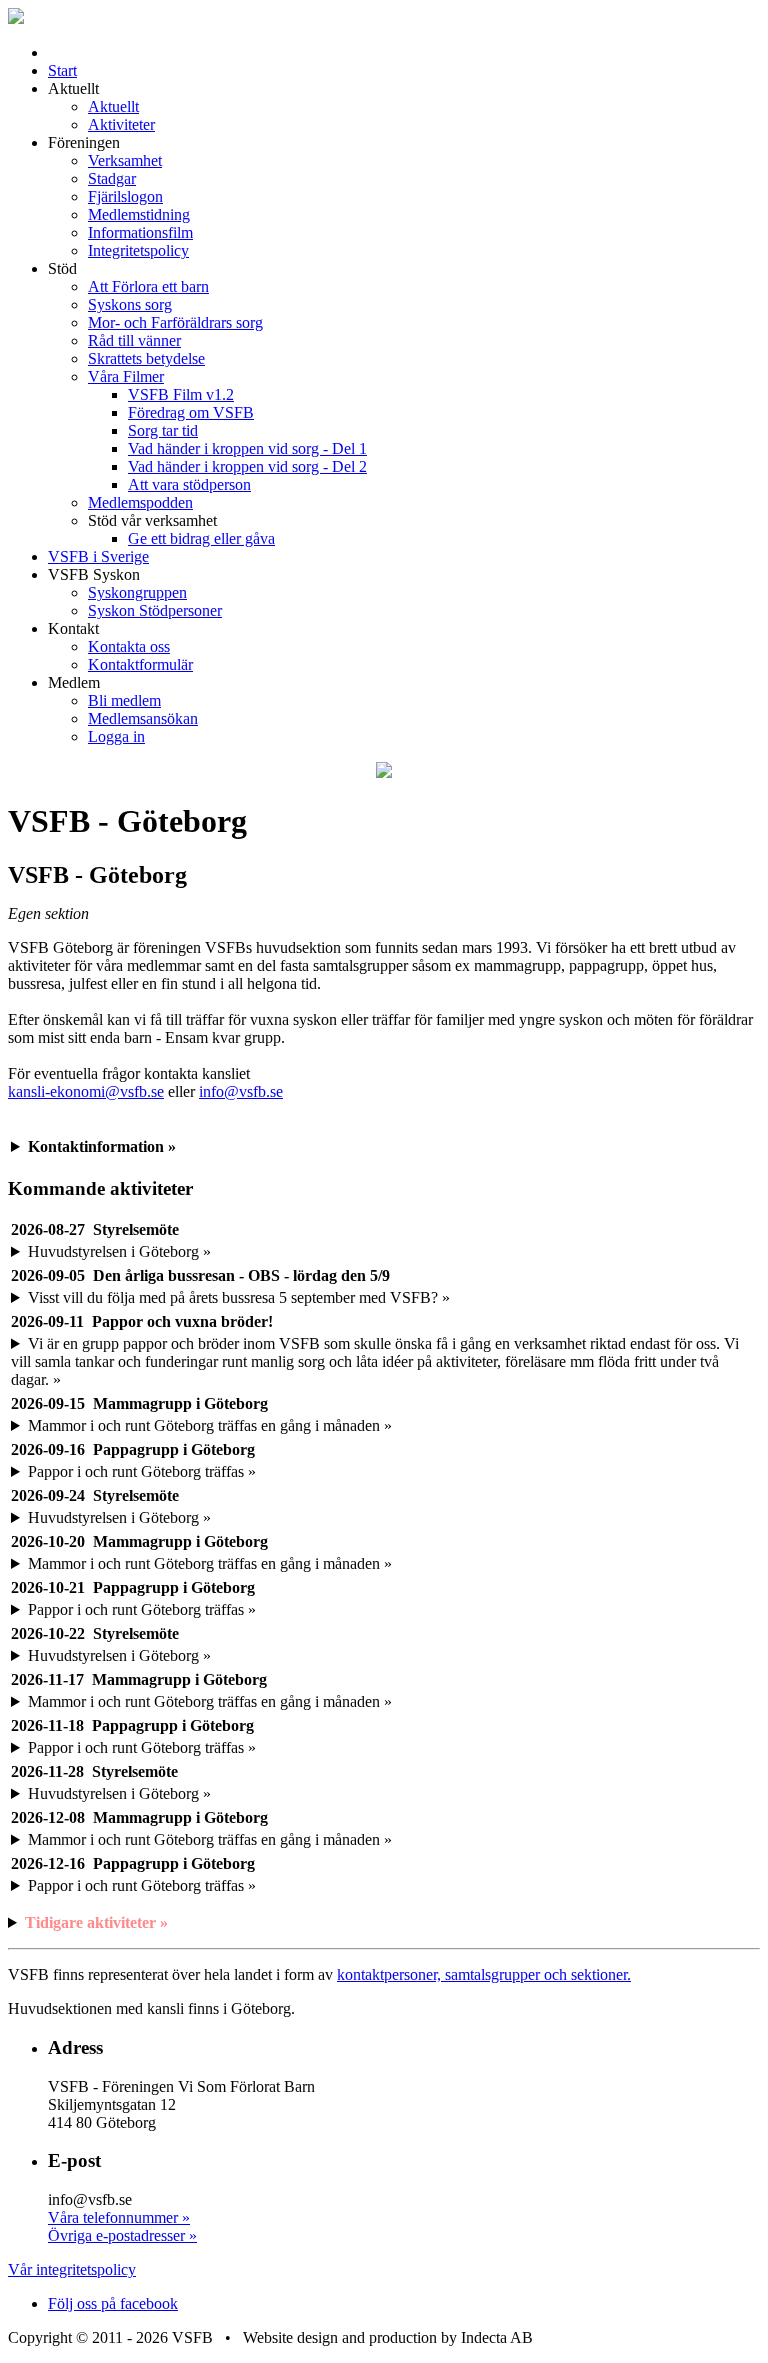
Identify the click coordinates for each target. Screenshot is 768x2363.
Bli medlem (124, 700)
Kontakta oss (129, 646)
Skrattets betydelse (146, 358)
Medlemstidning (139, 214)
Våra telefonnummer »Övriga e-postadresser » (122, 2226)
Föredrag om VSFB (191, 412)
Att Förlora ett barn (148, 286)
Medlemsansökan (143, 718)
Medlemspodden (140, 502)
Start (62, 70)
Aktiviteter (121, 124)
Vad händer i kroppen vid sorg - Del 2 (247, 466)
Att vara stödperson (189, 484)
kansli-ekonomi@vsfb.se (86, 1091)
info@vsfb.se (241, 1091)
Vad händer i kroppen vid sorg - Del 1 (247, 448)
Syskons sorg (130, 304)
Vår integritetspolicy (72, 2269)
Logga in (116, 736)
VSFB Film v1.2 (181, 394)
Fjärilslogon (125, 196)
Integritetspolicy (138, 250)
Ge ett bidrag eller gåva (201, 538)
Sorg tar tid (163, 430)
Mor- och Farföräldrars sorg (175, 322)
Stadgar (112, 178)
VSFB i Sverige (98, 556)
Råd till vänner (134, 340)
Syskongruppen (137, 592)
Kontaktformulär (140, 664)
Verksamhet (125, 160)
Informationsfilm (140, 232)
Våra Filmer (126, 376)
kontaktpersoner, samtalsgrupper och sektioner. (484, 1974)
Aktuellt (113, 106)
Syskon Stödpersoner (155, 610)
